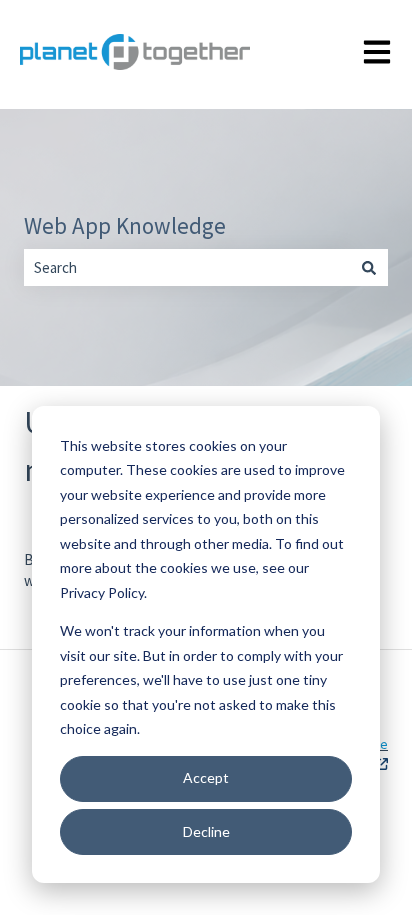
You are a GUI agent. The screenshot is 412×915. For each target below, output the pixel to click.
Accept (206, 777)
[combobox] (187, 267)
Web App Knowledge (125, 225)
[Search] (369, 267)
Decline (206, 831)
